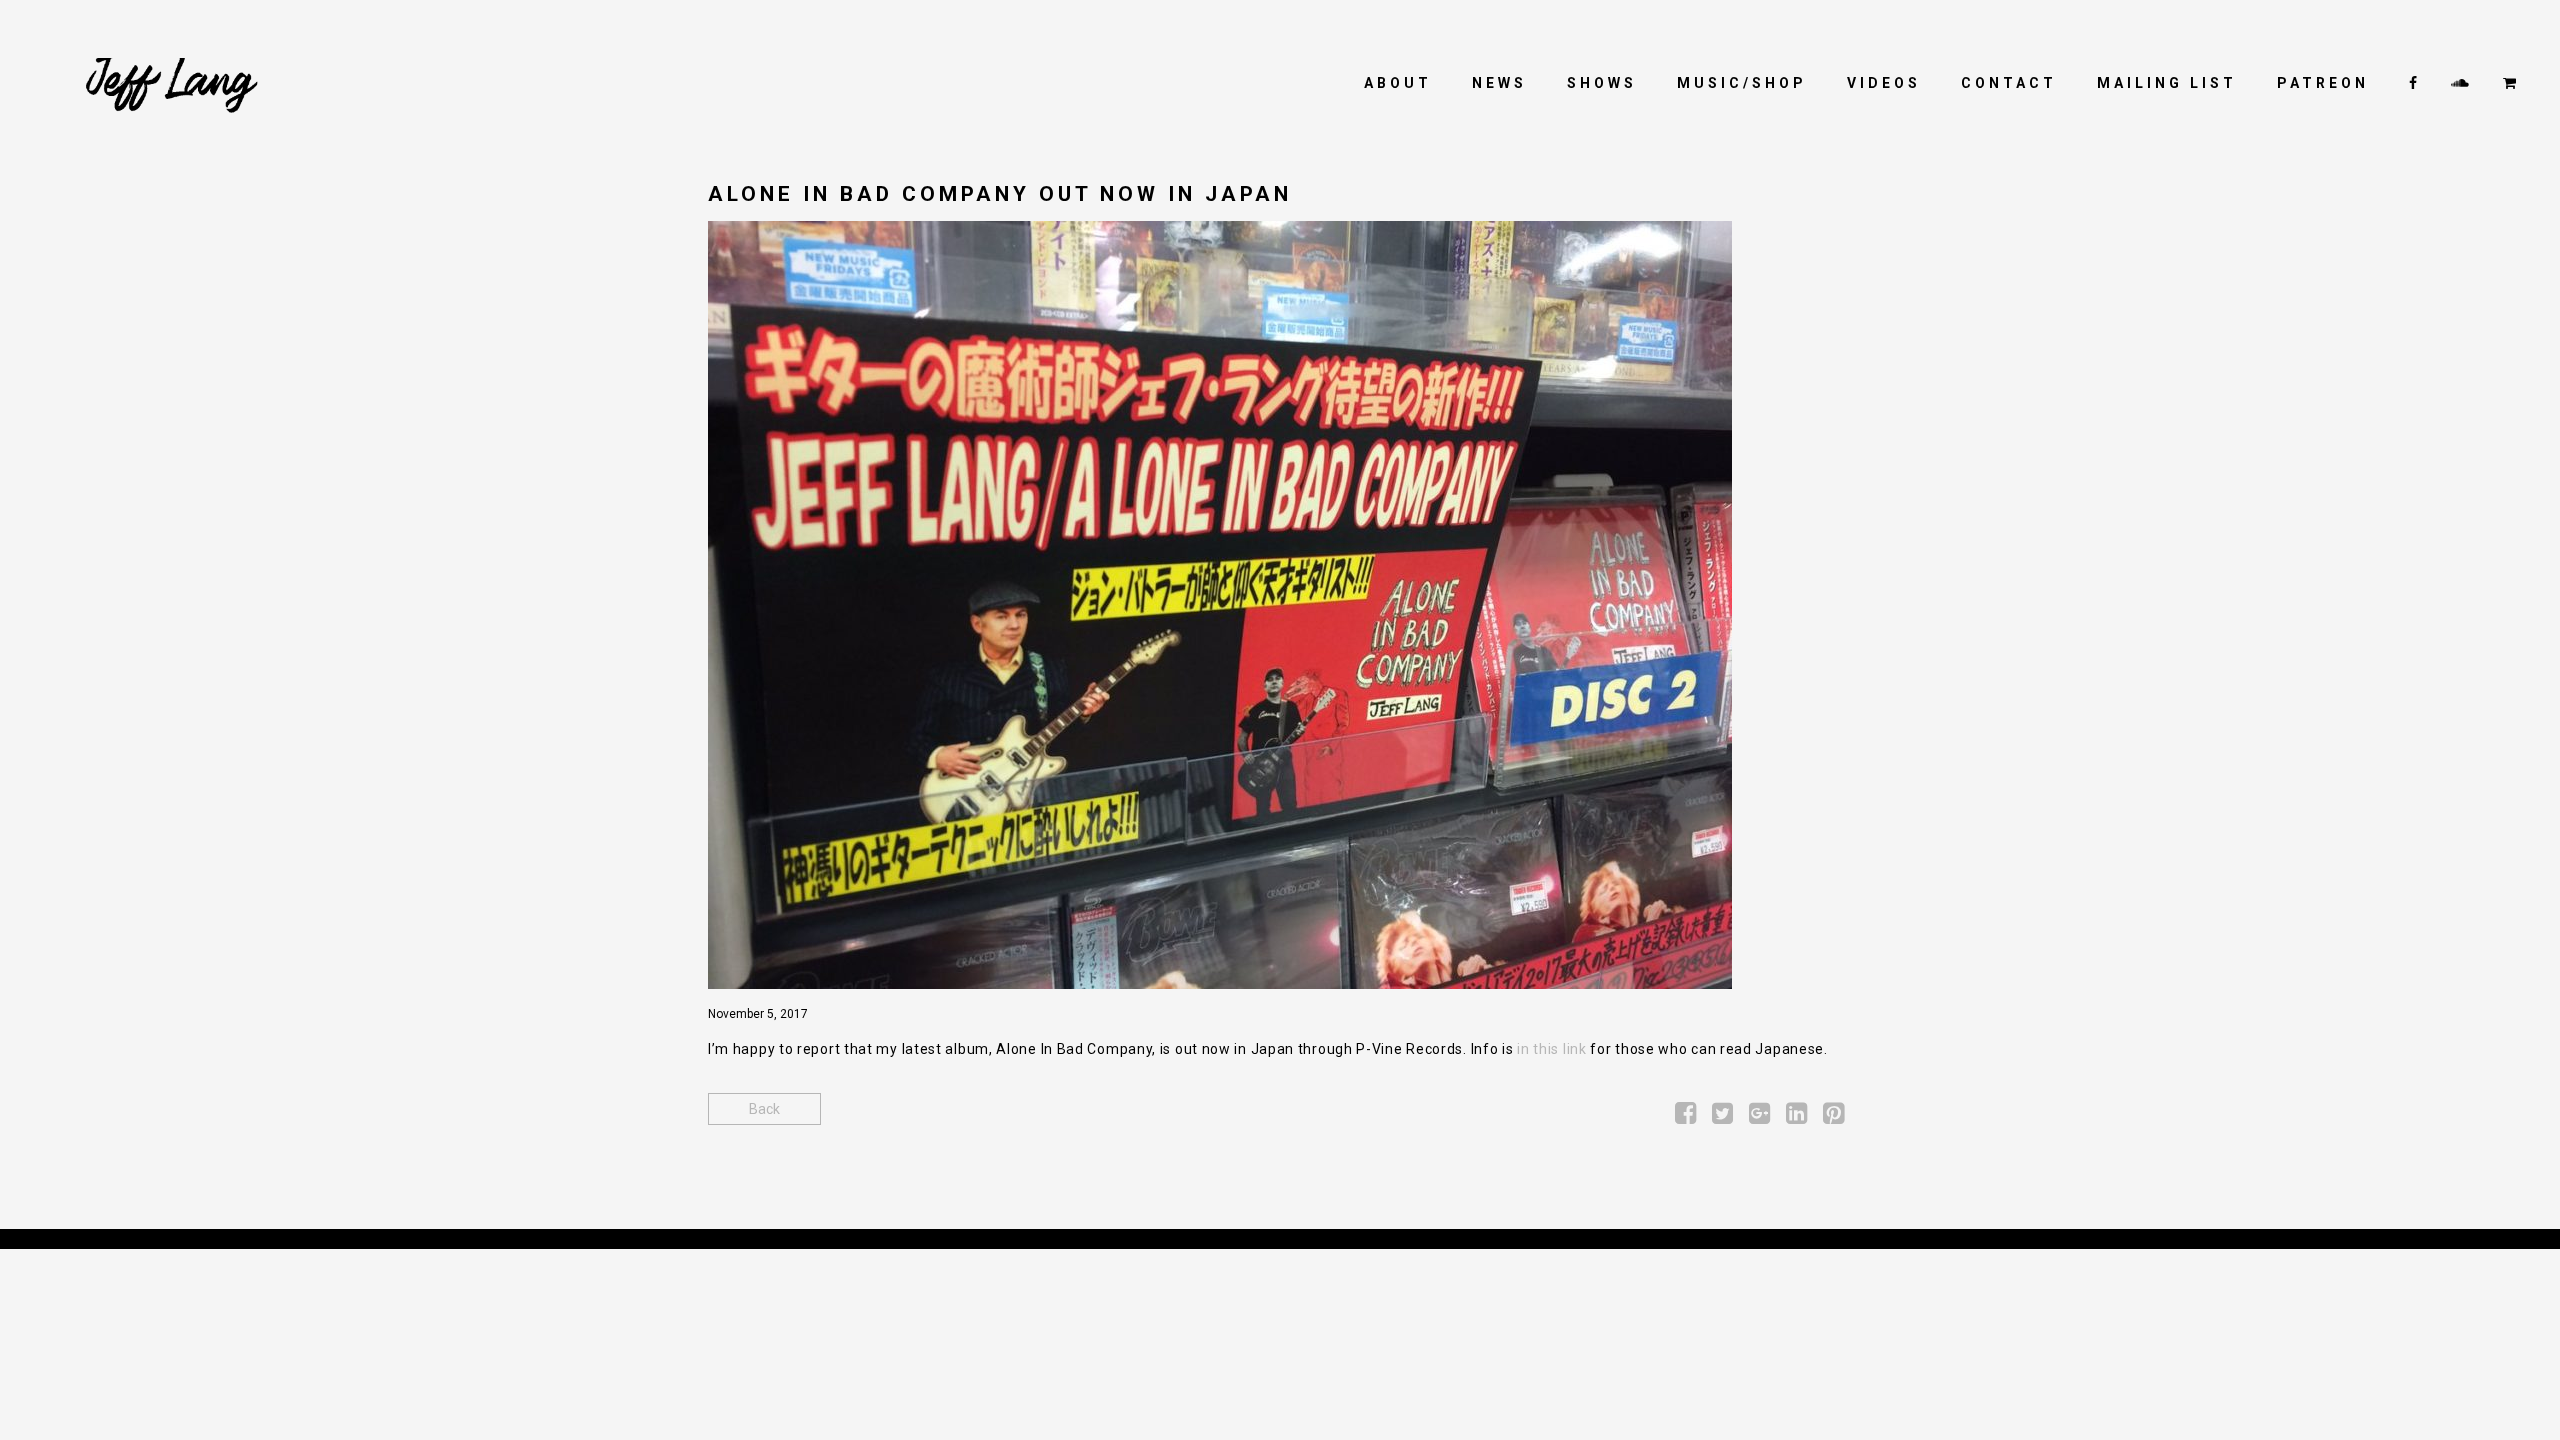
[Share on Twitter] (1722, 1117)
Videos (1884, 83)
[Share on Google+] (1759, 1117)
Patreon (2323, 83)
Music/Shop (1742, 83)
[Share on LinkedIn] (1796, 1117)
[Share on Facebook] (1685, 1117)
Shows (1602, 83)
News (1499, 83)
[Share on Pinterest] (1833, 1117)
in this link (1551, 1049)
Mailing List (2167, 83)
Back (764, 1109)
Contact (2009, 83)
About (1398, 83)
